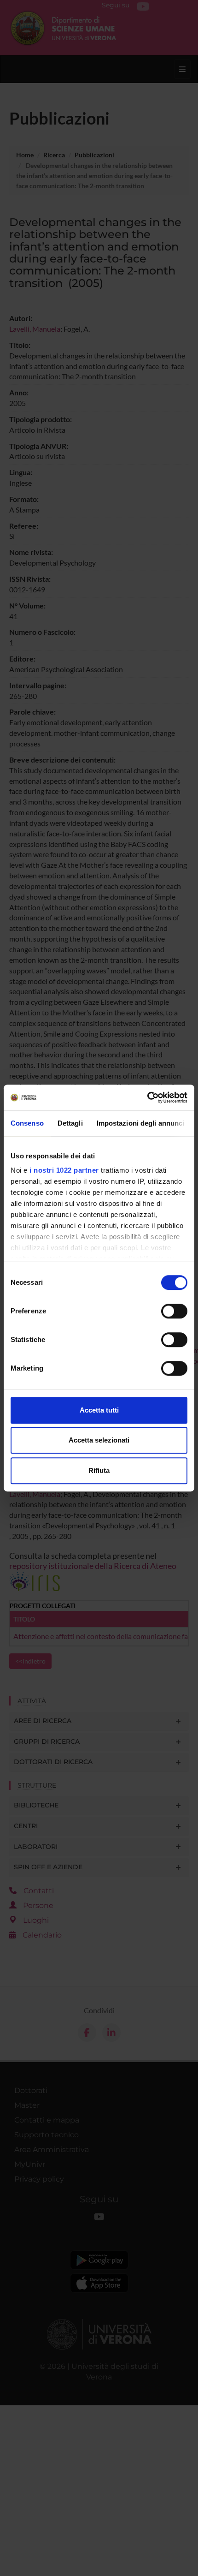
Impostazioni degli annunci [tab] (141, 1123)
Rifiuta (99, 1470)
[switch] (174, 1311)
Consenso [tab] (27, 1123)
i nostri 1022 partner (64, 1170)
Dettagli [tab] (70, 1123)
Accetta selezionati (99, 1440)
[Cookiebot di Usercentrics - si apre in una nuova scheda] (147, 1097)
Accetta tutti (99, 1410)
